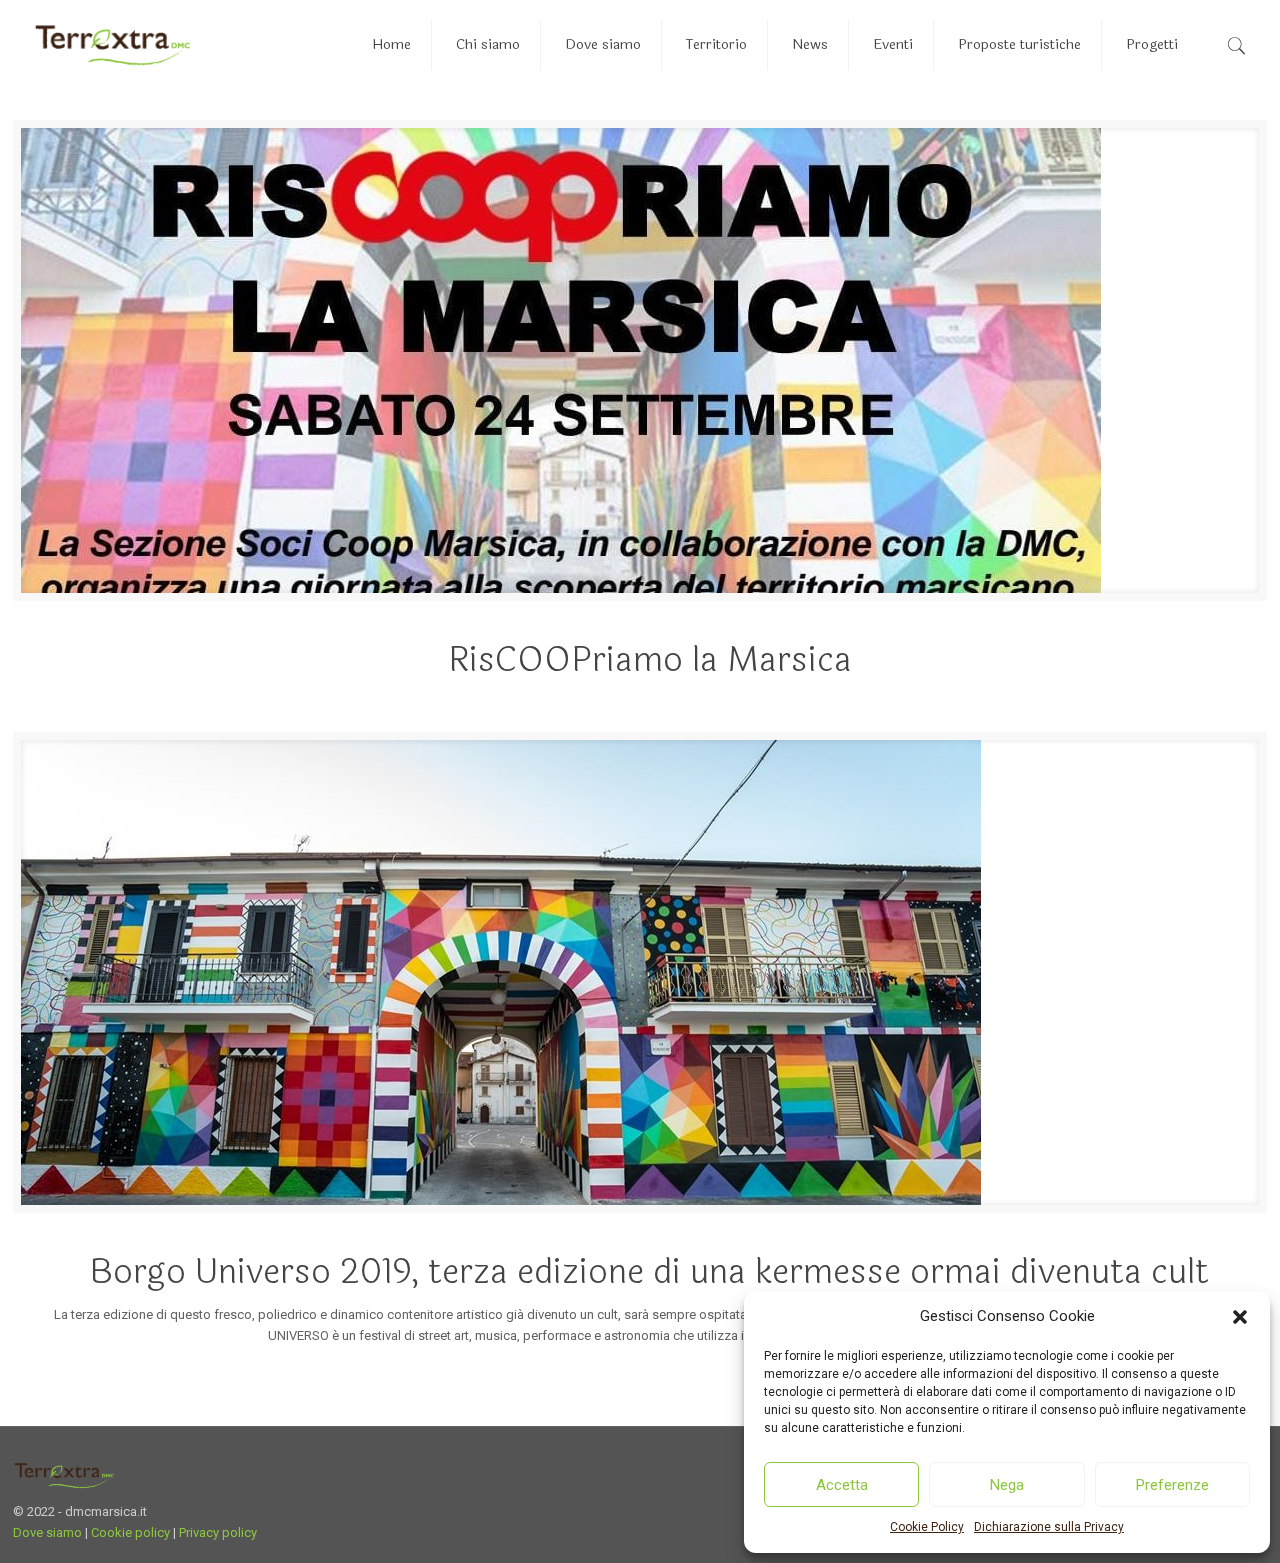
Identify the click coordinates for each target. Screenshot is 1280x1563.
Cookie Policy (927, 1527)
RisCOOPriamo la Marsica (650, 660)
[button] (1240, 1317)
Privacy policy (218, 1532)
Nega (1007, 1485)
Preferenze (1172, 1485)
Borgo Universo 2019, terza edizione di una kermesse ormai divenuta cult (649, 1272)
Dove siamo (47, 1532)
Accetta (842, 1485)
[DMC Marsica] (112, 45)
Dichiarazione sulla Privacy (1049, 1527)
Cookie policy (130, 1532)
